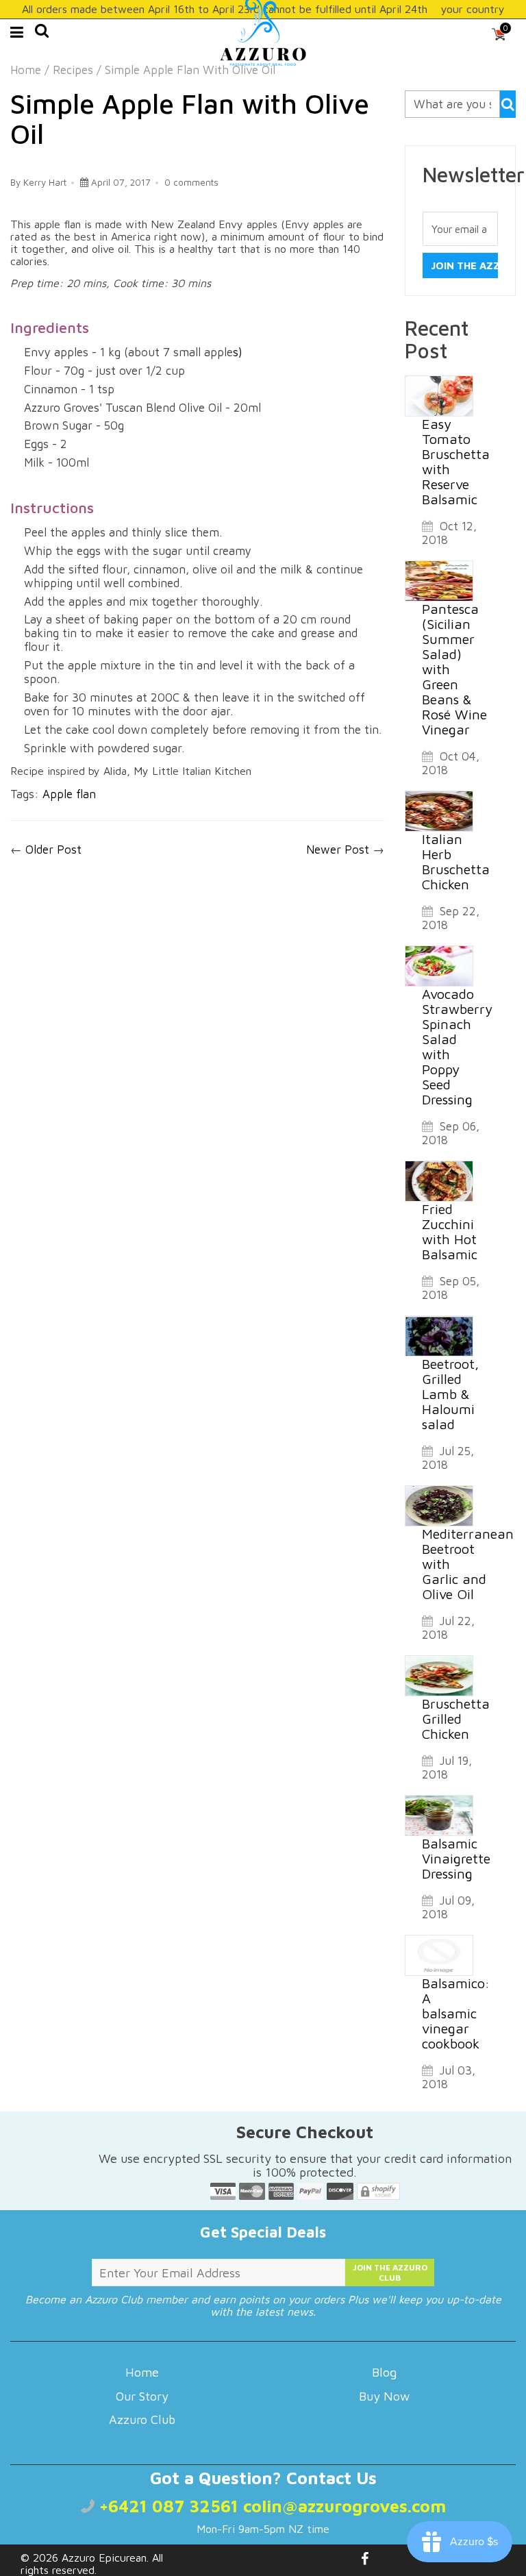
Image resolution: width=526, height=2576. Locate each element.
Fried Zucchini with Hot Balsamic (450, 1231)
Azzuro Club (142, 2419)
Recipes (73, 70)
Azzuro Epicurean (104, 2558)
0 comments (191, 182)
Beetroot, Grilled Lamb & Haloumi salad (450, 1394)
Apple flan (69, 794)
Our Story (142, 2396)
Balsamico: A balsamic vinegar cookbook (456, 2013)
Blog (384, 2372)
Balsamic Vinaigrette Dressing (456, 1858)
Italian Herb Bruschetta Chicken (456, 862)
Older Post (53, 850)
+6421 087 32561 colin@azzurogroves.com (270, 2506)
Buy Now (384, 2396)
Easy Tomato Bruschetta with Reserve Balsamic (456, 461)
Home (26, 70)
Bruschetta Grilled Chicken (456, 1719)
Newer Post (338, 850)
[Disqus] (197, 1052)
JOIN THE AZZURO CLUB (390, 2272)
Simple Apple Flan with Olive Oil (190, 118)
